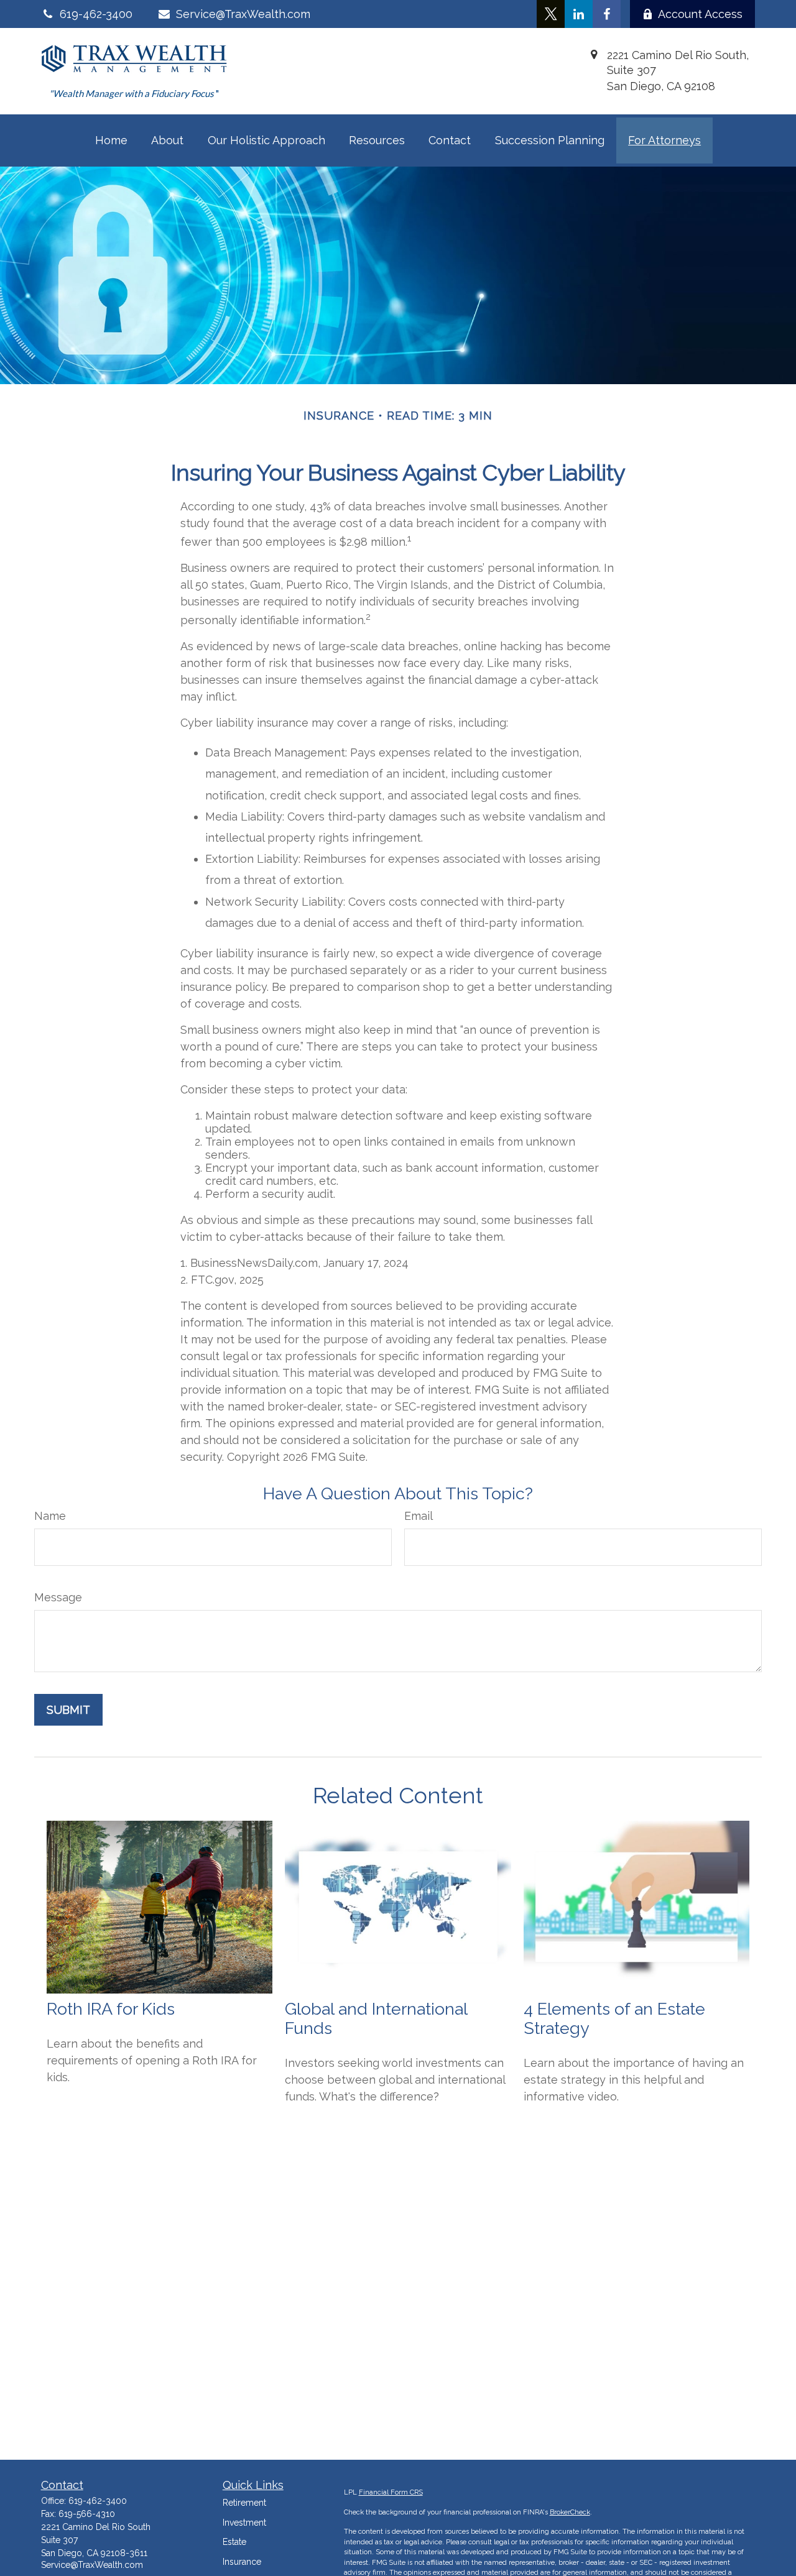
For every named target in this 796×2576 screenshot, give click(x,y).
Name (50, 1516)
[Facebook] (607, 14)
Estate (234, 2542)
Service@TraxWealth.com (243, 14)
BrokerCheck (570, 2512)
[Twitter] (551, 14)
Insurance (242, 2562)
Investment (244, 2523)
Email (419, 1516)
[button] (111, 140)
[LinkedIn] (579, 14)
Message (58, 1597)
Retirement (244, 2503)
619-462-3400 (98, 2501)
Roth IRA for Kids (111, 2009)
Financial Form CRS (391, 2492)
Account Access (700, 14)
